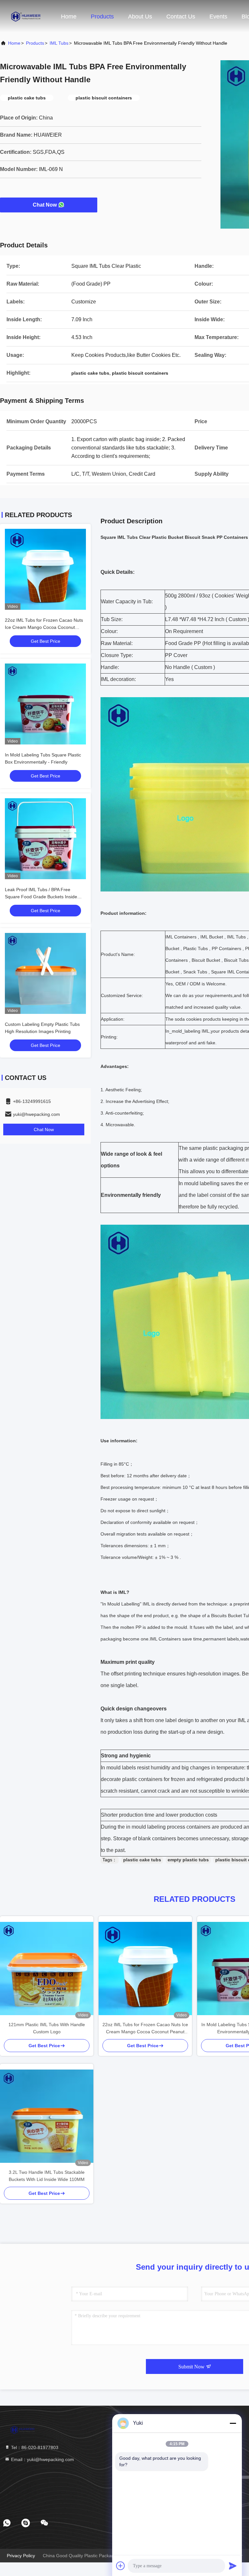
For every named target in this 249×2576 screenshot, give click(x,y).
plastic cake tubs (142, 1860)
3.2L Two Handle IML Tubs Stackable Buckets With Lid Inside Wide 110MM (47, 2176)
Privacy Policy (21, 2556)
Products (102, 17)
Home (69, 17)
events (218, 17)
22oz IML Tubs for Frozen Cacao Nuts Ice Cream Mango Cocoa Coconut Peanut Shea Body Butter (44, 627)
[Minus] (233, 2423)
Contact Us (181, 17)
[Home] (26, 16)
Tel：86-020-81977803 (34, 2447)
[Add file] (121, 2566)
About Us (140, 17)
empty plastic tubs (188, 1860)
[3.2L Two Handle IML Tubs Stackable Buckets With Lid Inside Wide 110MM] (47, 2116)
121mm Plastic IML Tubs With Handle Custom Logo (47, 2028)
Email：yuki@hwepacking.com (42, 2459)
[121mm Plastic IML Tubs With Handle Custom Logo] (47, 1969)
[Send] (233, 2566)
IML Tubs (59, 43)
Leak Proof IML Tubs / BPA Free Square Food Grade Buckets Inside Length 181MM (41, 897)
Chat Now (45, 205)
